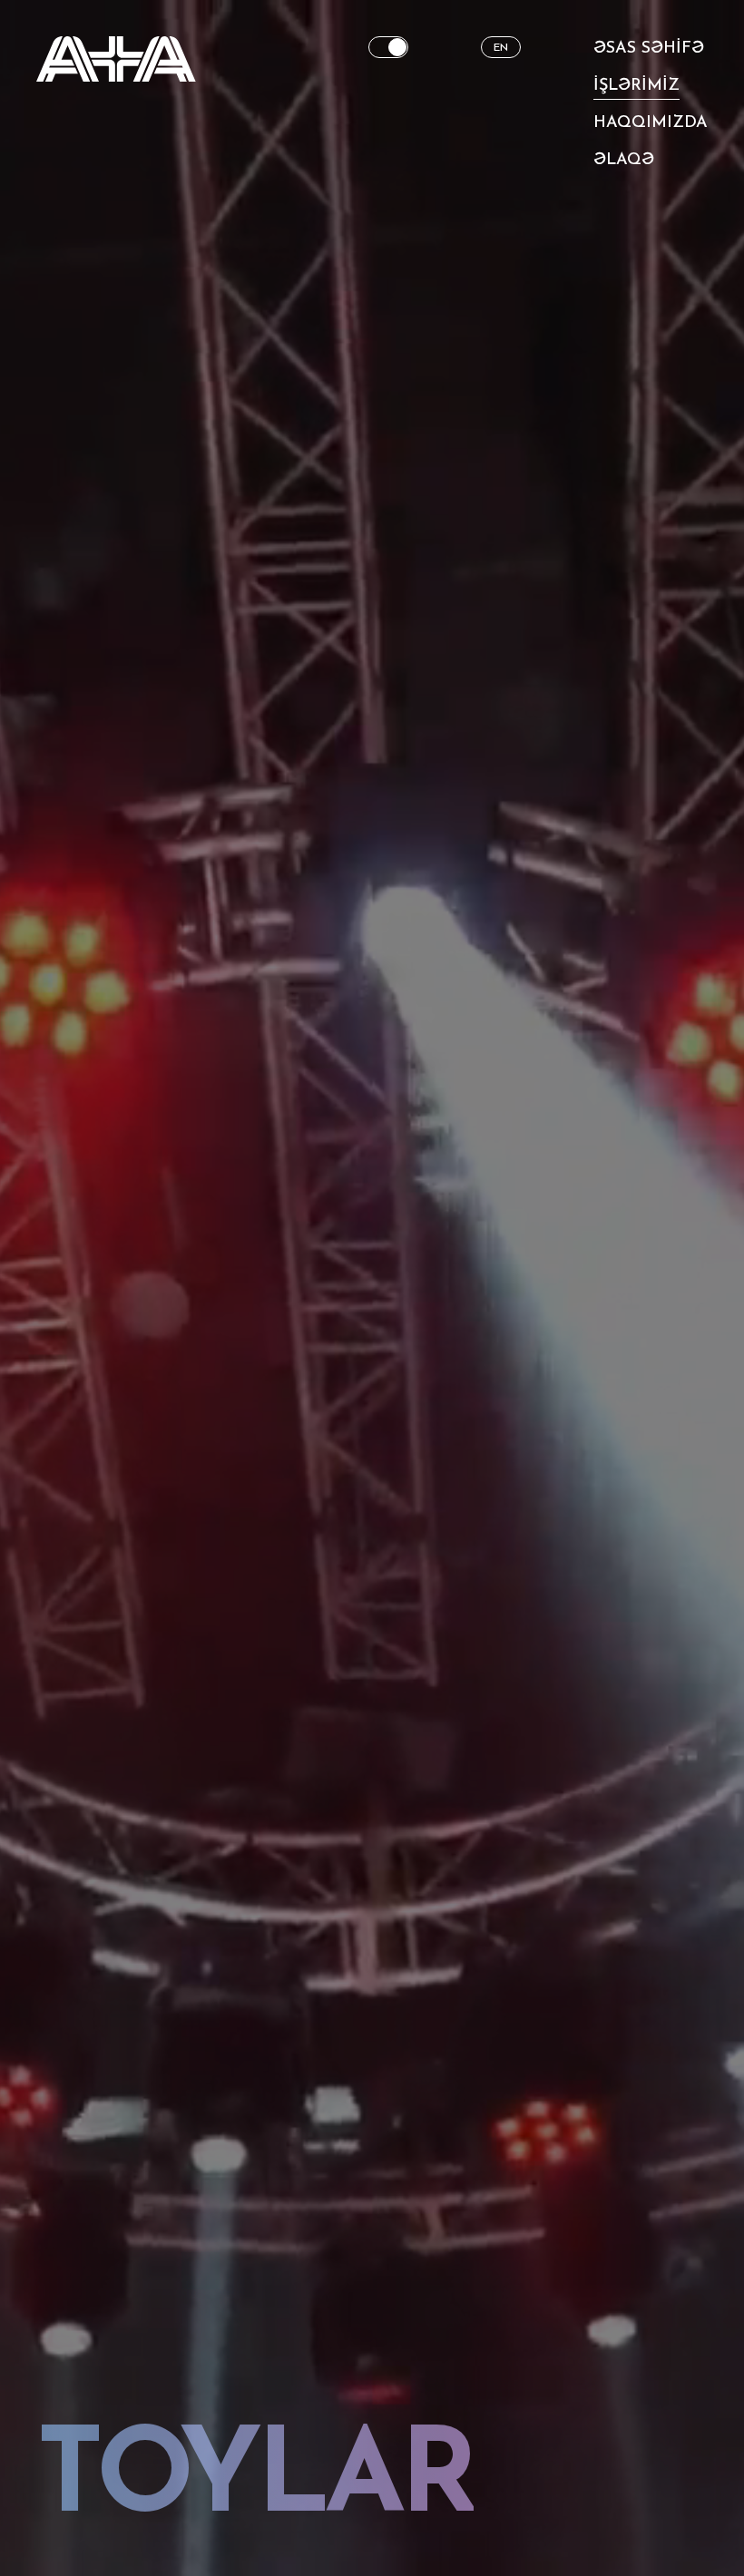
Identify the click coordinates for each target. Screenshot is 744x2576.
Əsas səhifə (649, 49)
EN (501, 48)
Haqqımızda (651, 123)
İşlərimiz (636, 86)
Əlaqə (624, 161)
